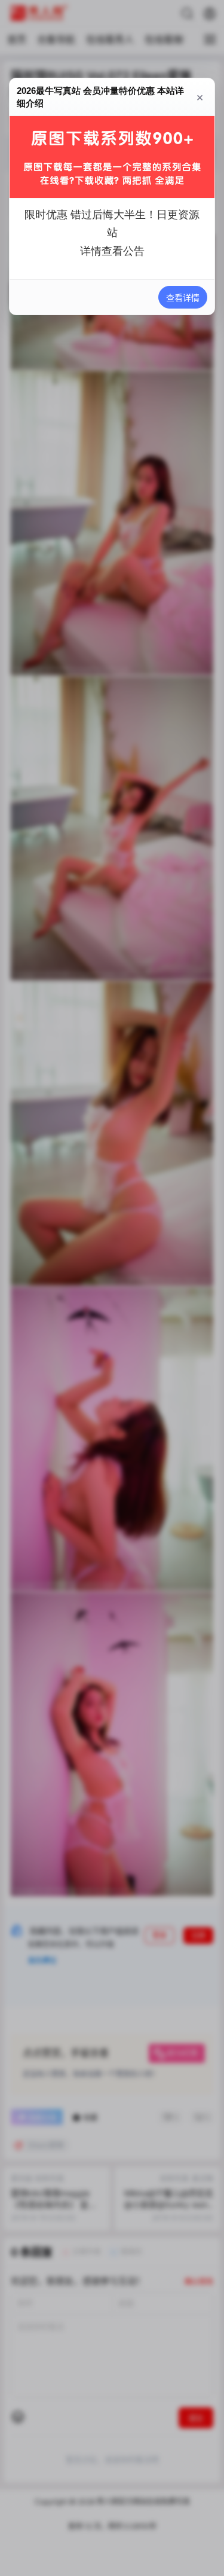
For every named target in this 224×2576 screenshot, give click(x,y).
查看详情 (183, 297)
